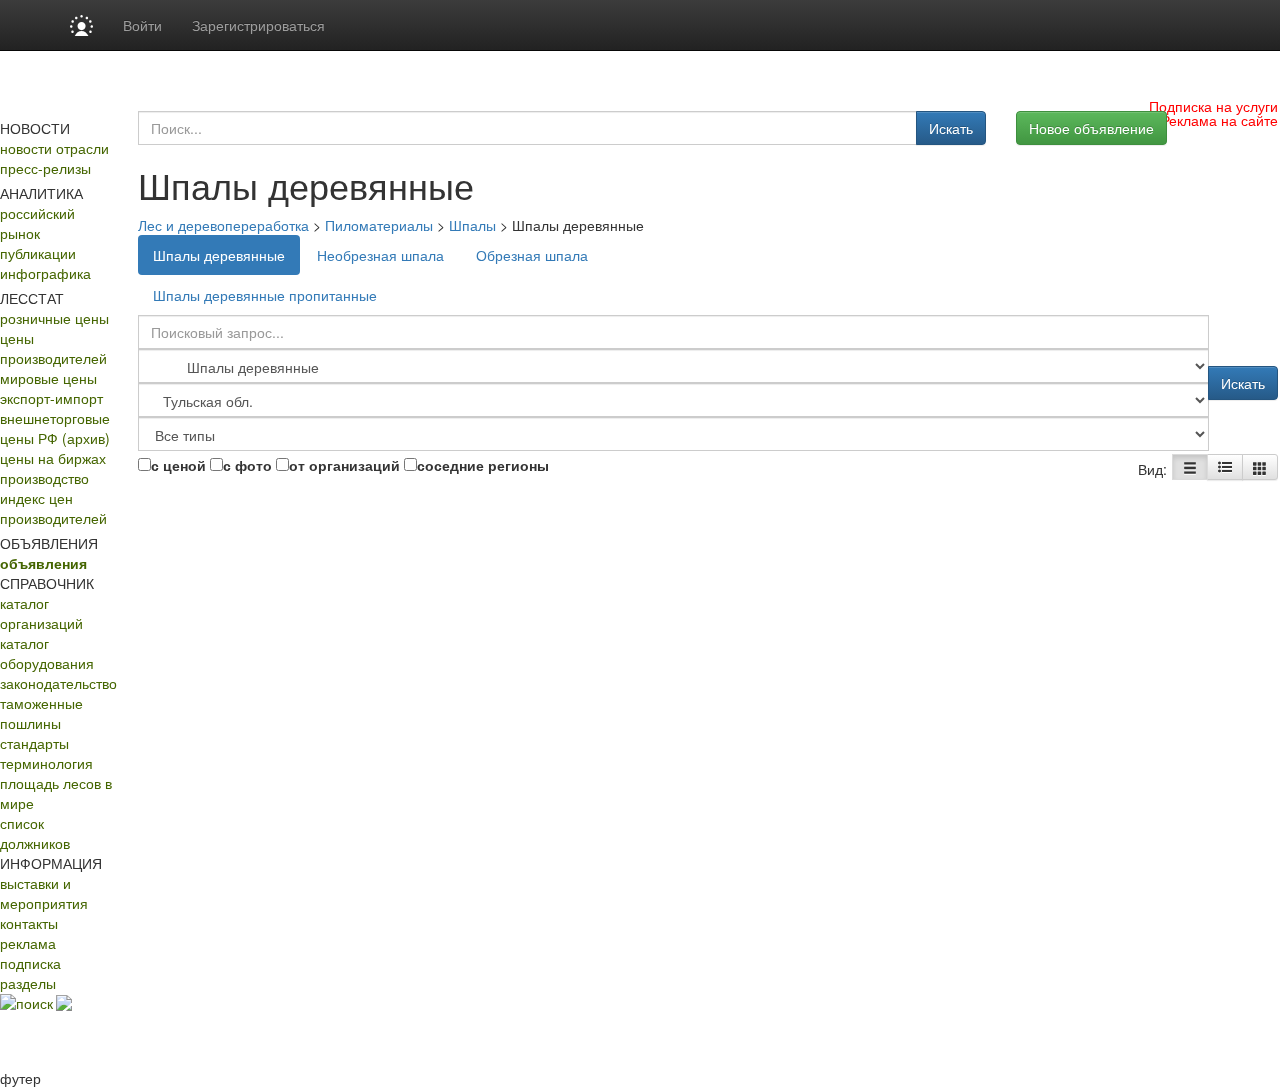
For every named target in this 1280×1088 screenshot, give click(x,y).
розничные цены (54, 318)
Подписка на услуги (1213, 106)
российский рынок (37, 223)
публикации (38, 253)
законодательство (58, 683)
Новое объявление (1091, 128)
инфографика (45, 273)
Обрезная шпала (532, 255)
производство (44, 478)
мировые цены (48, 378)
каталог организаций (41, 613)
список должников (35, 833)
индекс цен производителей (53, 508)
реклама (28, 943)
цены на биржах (53, 458)
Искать (951, 128)
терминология (46, 763)
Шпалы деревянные (219, 255)
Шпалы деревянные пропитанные (265, 295)
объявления (43, 563)
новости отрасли (54, 148)
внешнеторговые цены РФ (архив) (55, 428)
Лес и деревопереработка (223, 225)
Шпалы (472, 225)
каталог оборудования (47, 653)
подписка (30, 963)
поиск (34, 1003)
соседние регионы (483, 465)
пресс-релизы (45, 168)
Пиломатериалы (379, 225)
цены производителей (53, 348)
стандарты (34, 743)
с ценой (178, 465)
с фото (247, 465)
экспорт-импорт (51, 398)
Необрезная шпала (380, 255)
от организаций (344, 465)
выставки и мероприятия (44, 893)
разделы (28, 983)
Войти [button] (142, 25)
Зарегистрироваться (258, 25)
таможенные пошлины (41, 713)
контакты (29, 923)
